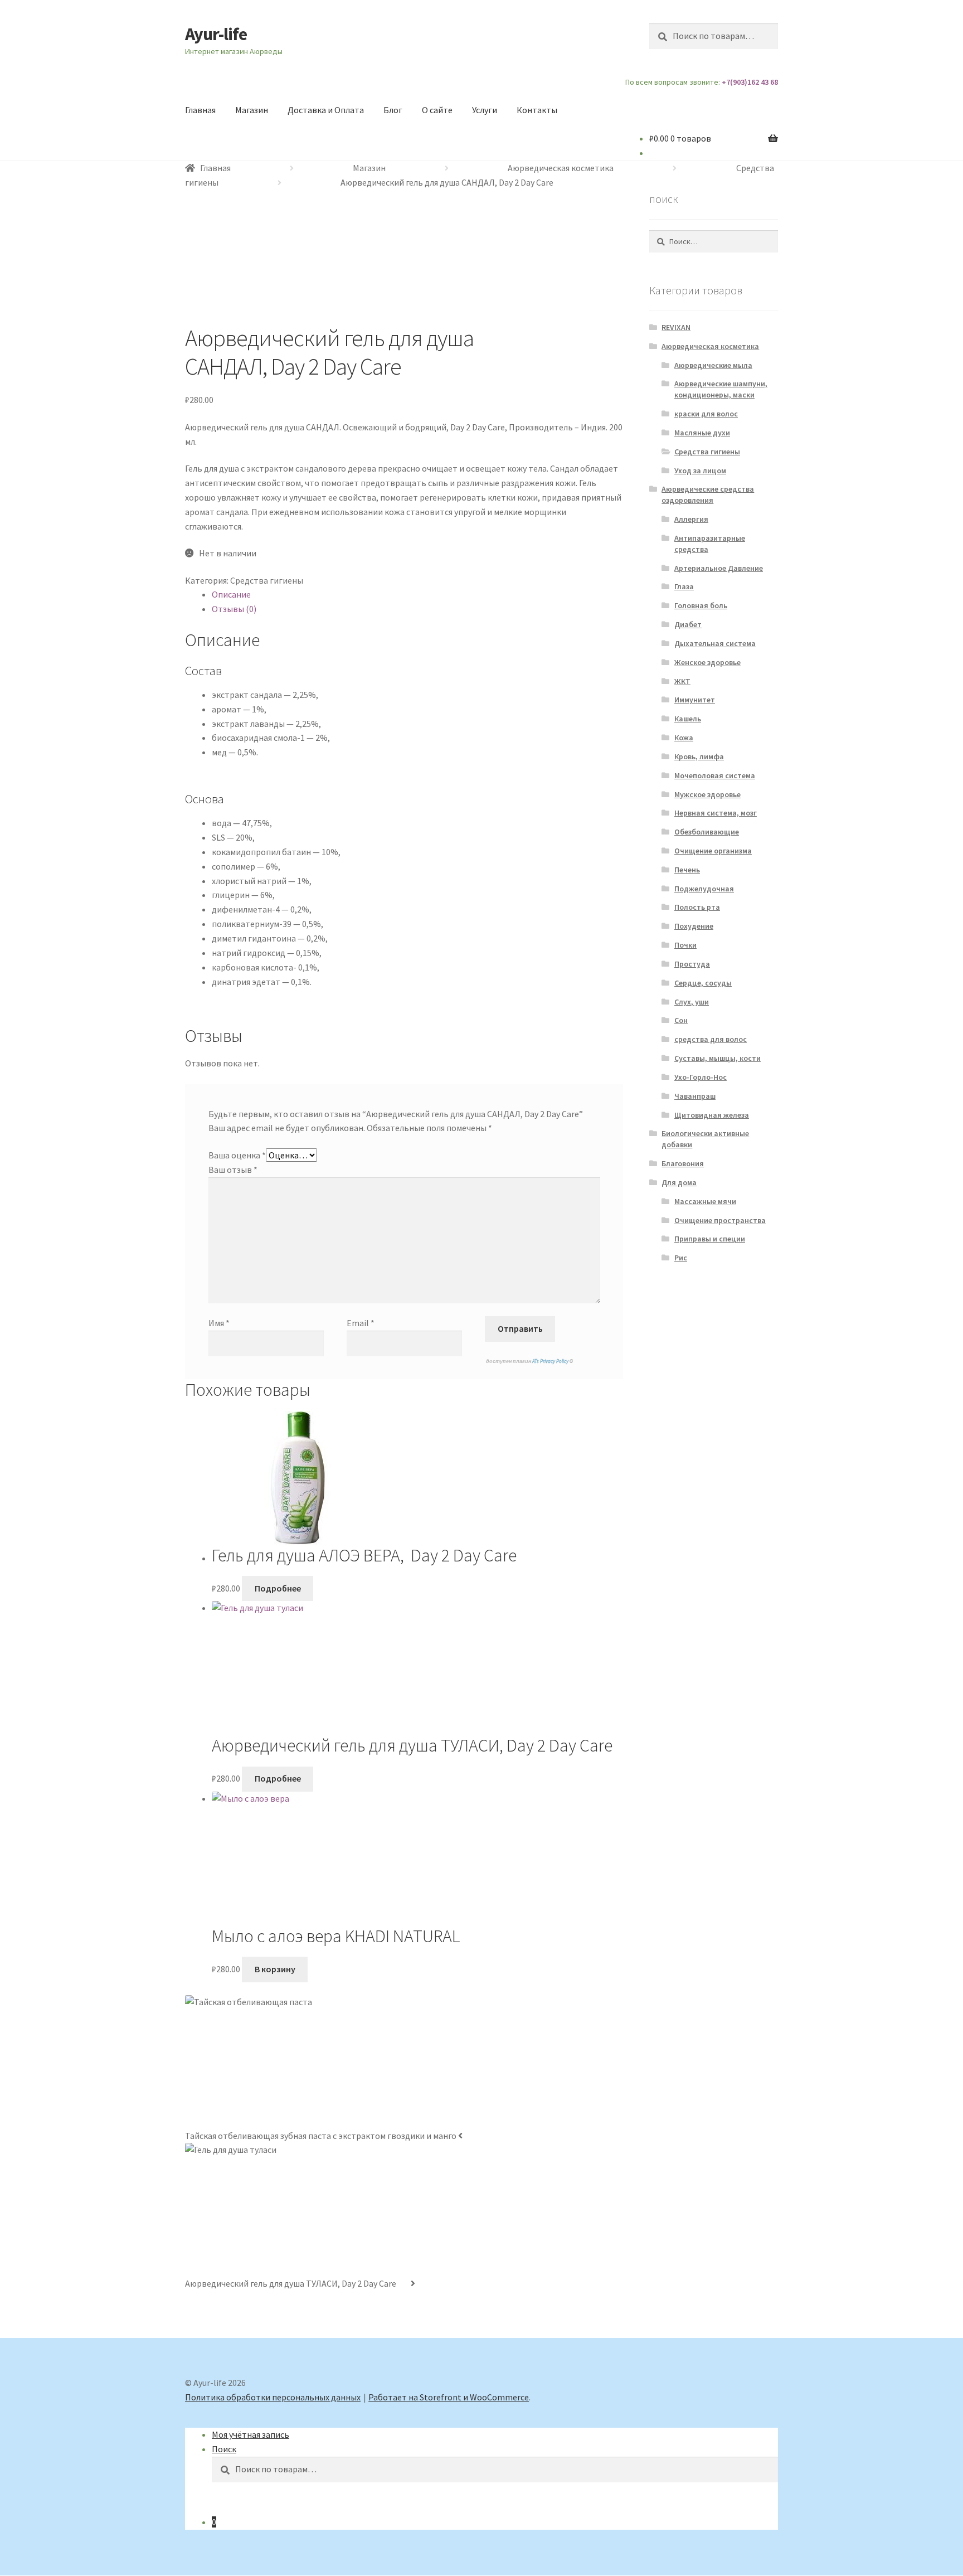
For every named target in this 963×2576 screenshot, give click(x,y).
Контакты (537, 110)
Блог (393, 110)
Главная (200, 110)
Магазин (252, 110)
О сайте (437, 110)
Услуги (485, 110)
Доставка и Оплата (326, 110)
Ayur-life (216, 34)
